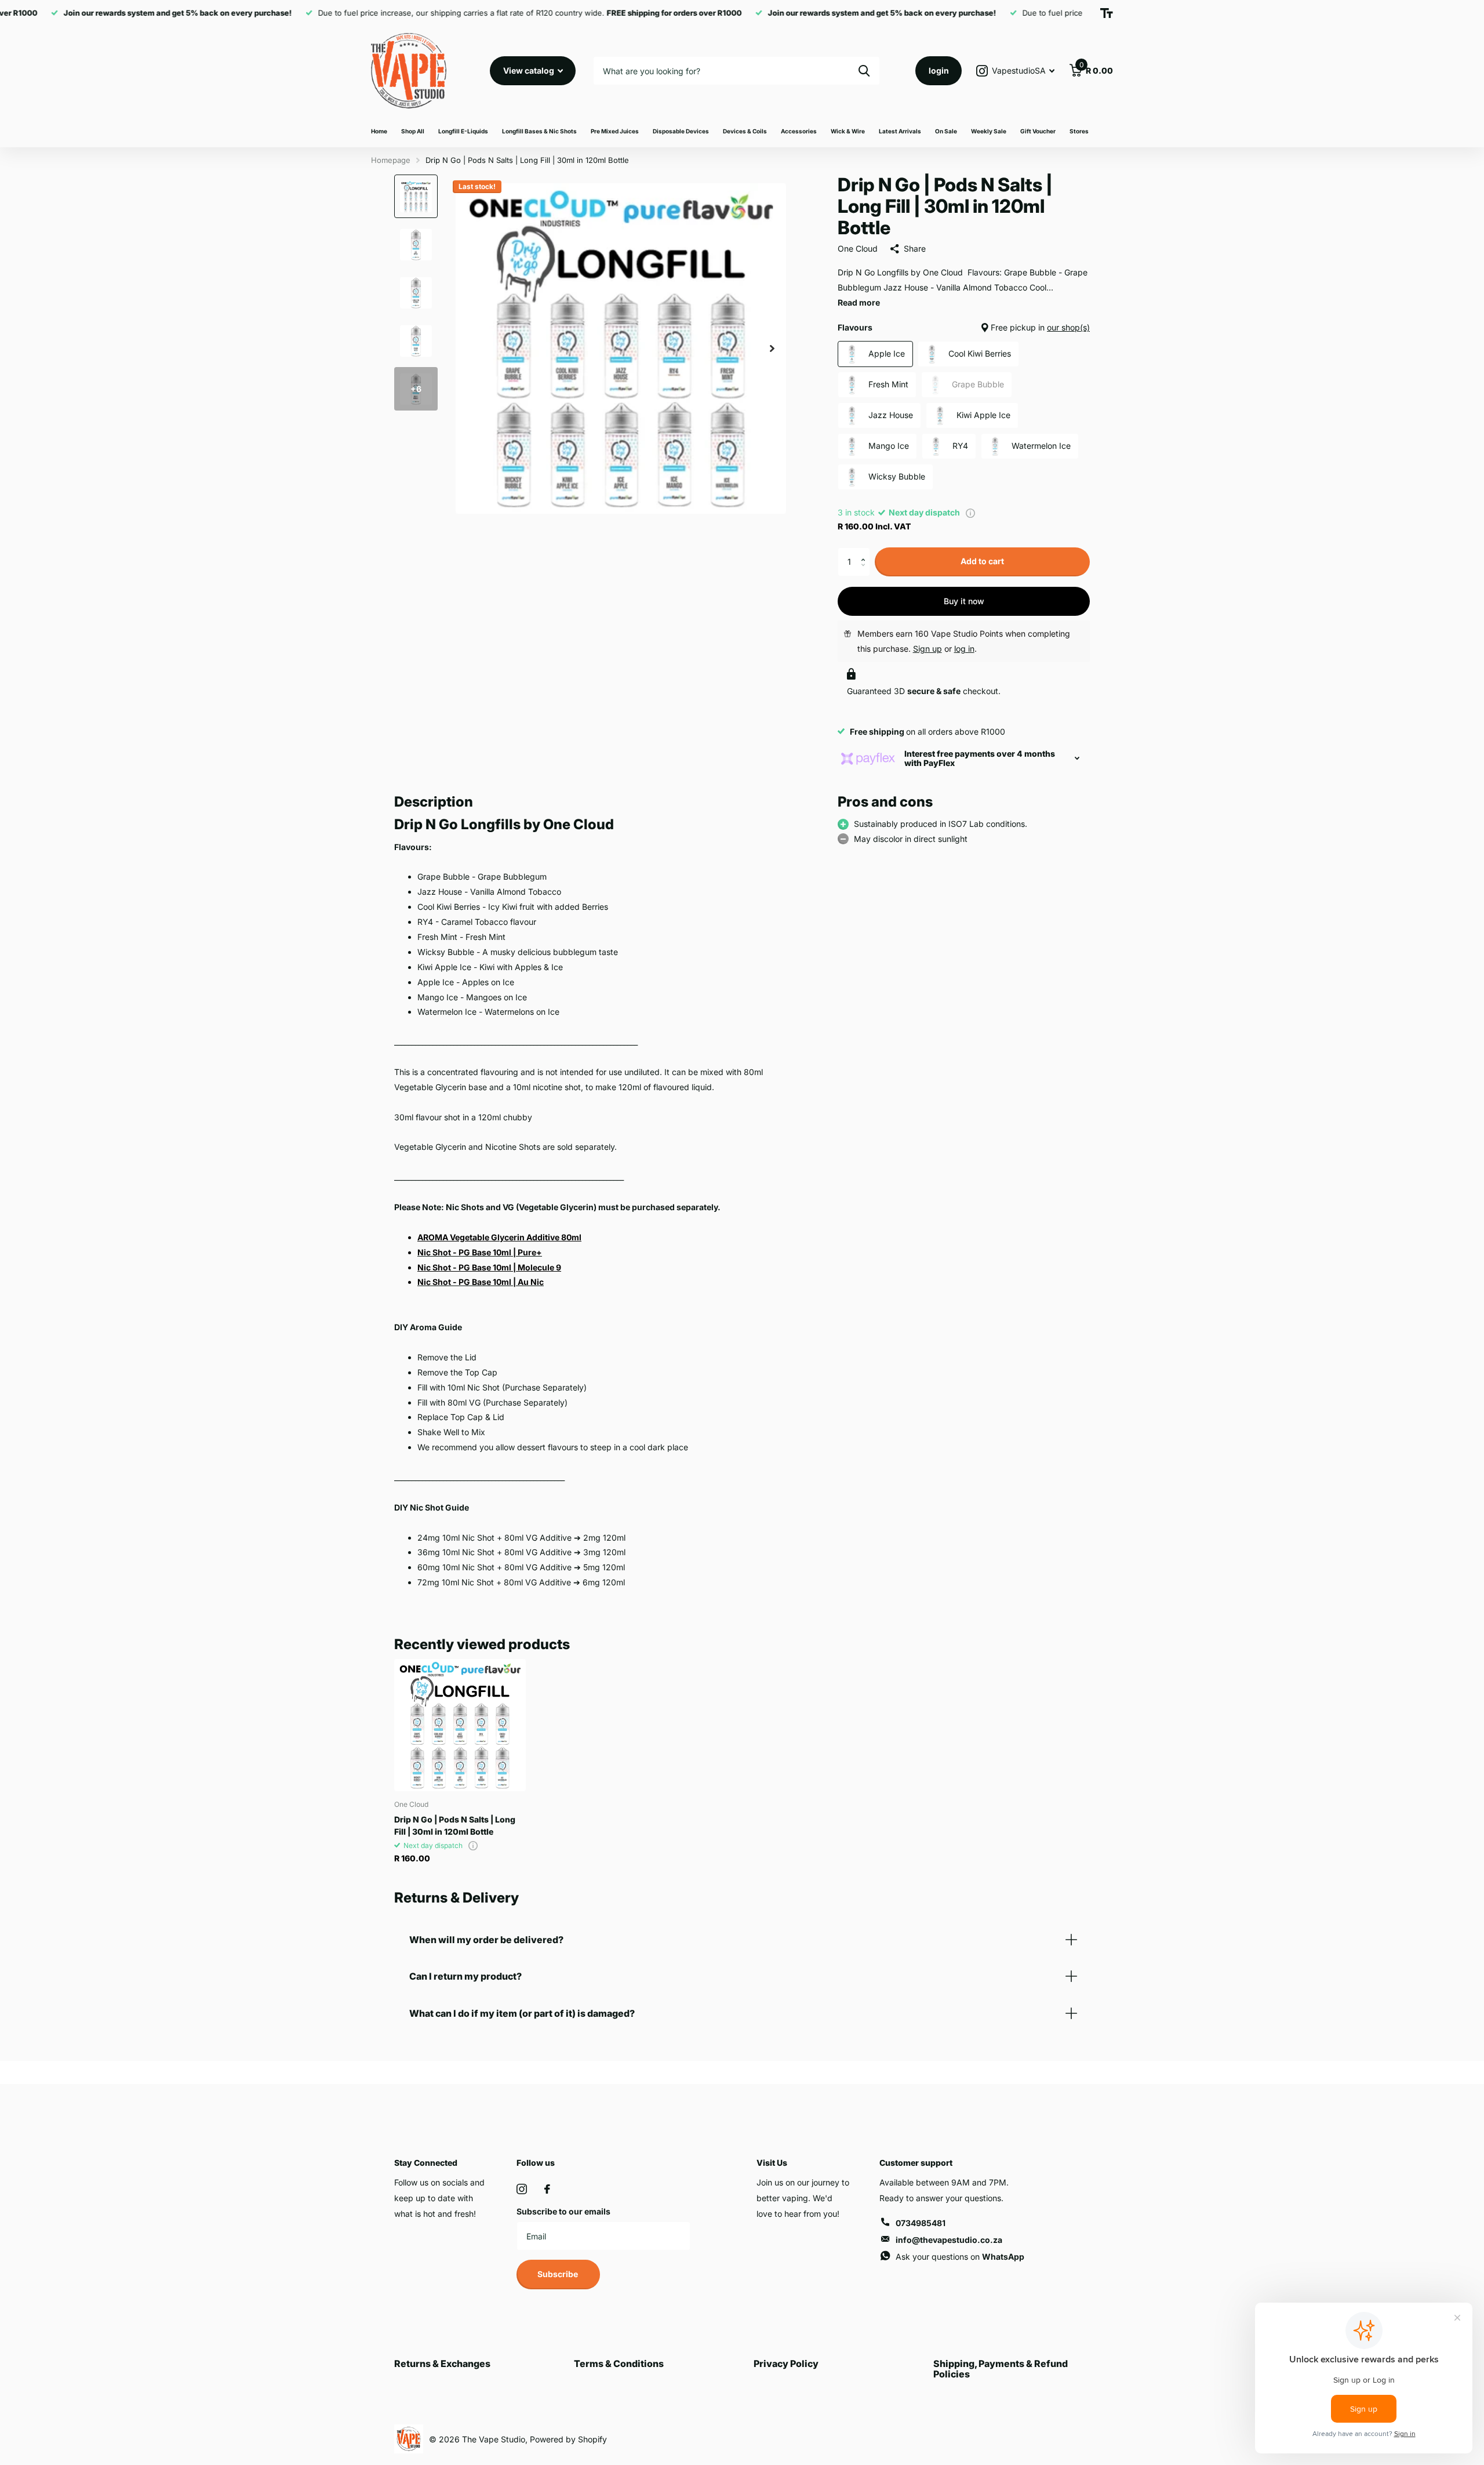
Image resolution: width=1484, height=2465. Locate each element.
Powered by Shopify (568, 2439)
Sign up (927, 649)
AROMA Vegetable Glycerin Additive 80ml (499, 1237)
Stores (1079, 131)
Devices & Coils (745, 131)
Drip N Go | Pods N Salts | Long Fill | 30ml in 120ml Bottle (455, 1825)
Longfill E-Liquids (463, 131)
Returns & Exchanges (442, 2364)
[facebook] (547, 2189)
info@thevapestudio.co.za (949, 2240)
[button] (866, 552)
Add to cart (982, 561)
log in (964, 649)
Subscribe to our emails (563, 2211)
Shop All (413, 131)
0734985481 (921, 2223)
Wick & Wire (848, 131)
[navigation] (416, 196)
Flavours (964, 327)
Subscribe (559, 2274)
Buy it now (964, 601)
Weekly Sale (989, 131)
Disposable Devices (681, 131)
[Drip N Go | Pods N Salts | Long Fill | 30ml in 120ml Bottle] (460, 1725)
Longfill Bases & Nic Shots (539, 131)
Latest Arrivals (900, 131)
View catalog (530, 70)
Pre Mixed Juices (615, 131)
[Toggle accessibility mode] (1107, 13)
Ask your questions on (960, 2257)
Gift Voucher (1038, 131)
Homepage (391, 160)
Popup (970, 512)
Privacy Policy (786, 2364)
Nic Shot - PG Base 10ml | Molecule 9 (489, 1267)
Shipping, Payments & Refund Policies (1001, 2369)
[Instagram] (522, 2189)
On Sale (946, 131)
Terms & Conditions (619, 2364)
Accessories (799, 131)
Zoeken (864, 71)
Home (379, 131)
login (939, 70)
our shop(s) (1068, 327)
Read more (859, 302)
